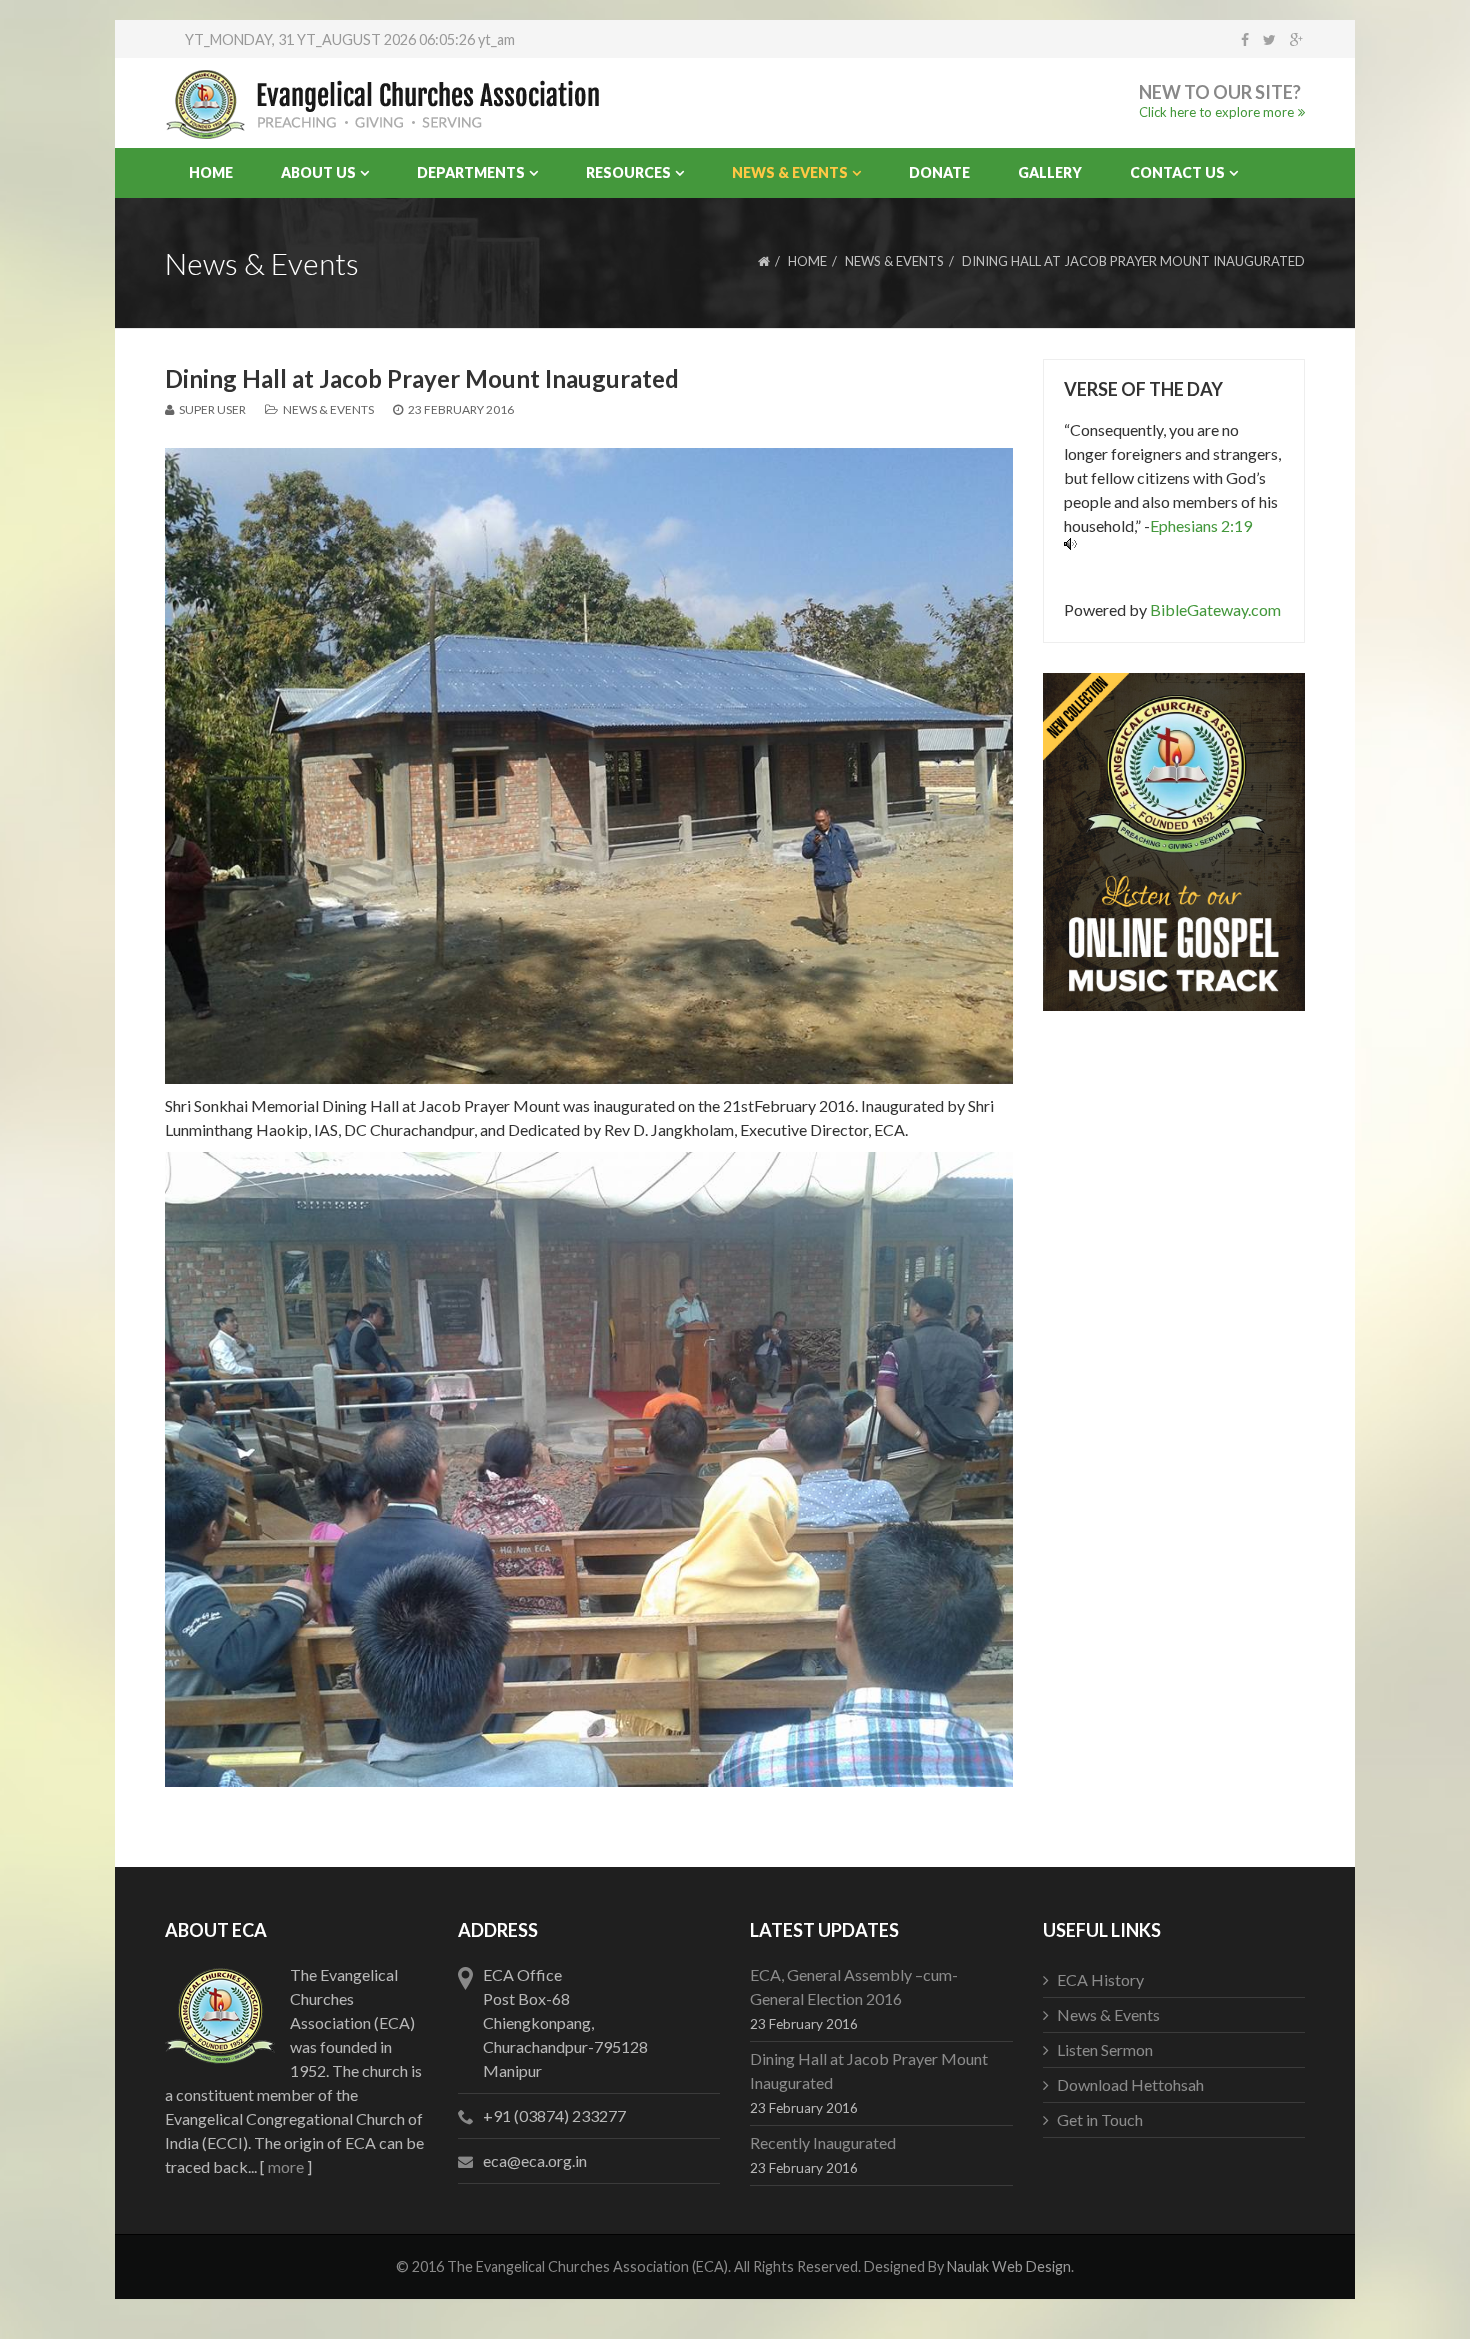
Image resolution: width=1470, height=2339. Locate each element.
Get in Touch (1100, 2119)
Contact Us (1177, 172)
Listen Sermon (1105, 2049)
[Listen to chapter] (1174, 544)
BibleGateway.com (1215, 609)
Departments (471, 172)
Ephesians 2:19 (1201, 525)
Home (211, 172)
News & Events (790, 172)
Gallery (1050, 172)
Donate (939, 172)
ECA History (1100, 1979)
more (286, 2166)
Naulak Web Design (1009, 2266)
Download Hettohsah (1130, 2084)
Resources (628, 172)
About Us (318, 172)
